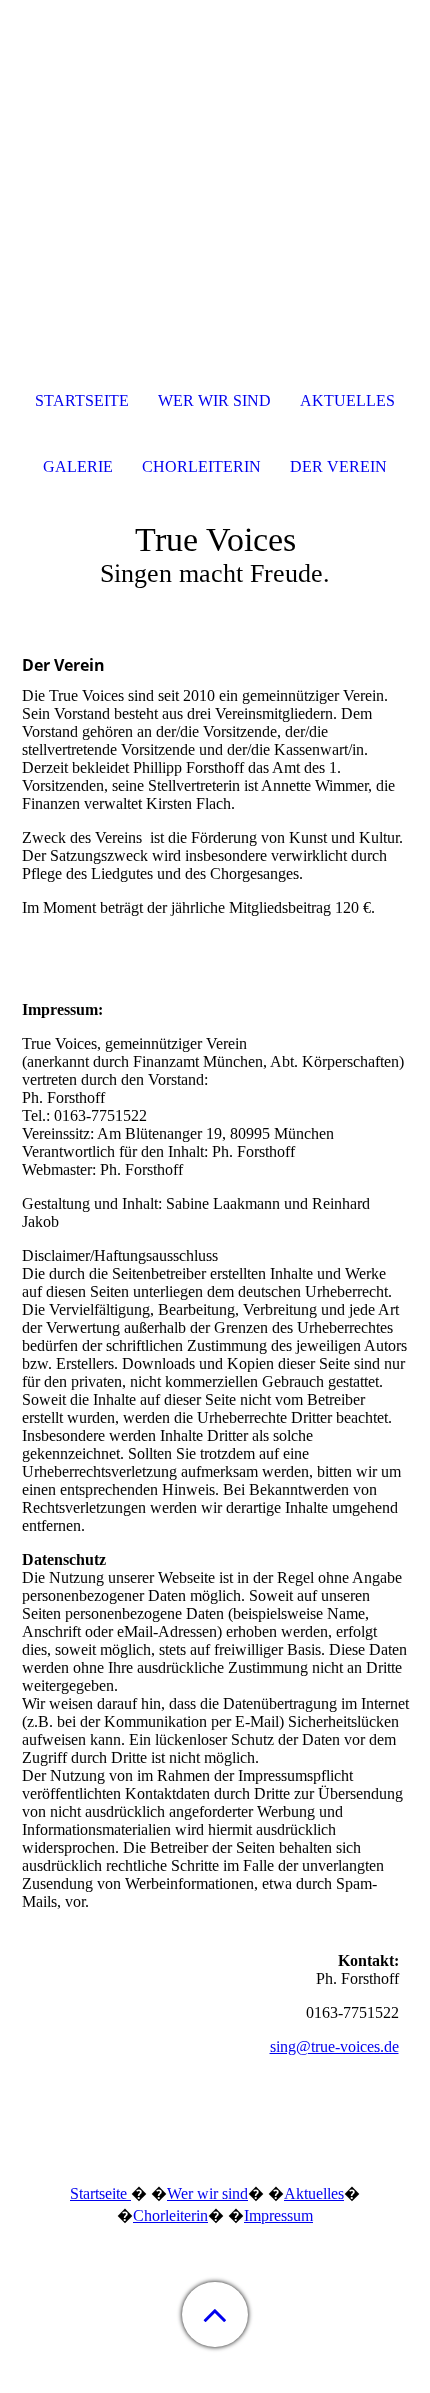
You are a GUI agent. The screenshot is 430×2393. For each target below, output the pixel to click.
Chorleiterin (170, 2215)
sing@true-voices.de (334, 2046)
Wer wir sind (207, 2193)
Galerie (78, 466)
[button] (215, 2314)
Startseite (100, 2193)
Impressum (278, 2215)
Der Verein (338, 466)
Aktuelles (314, 2193)
